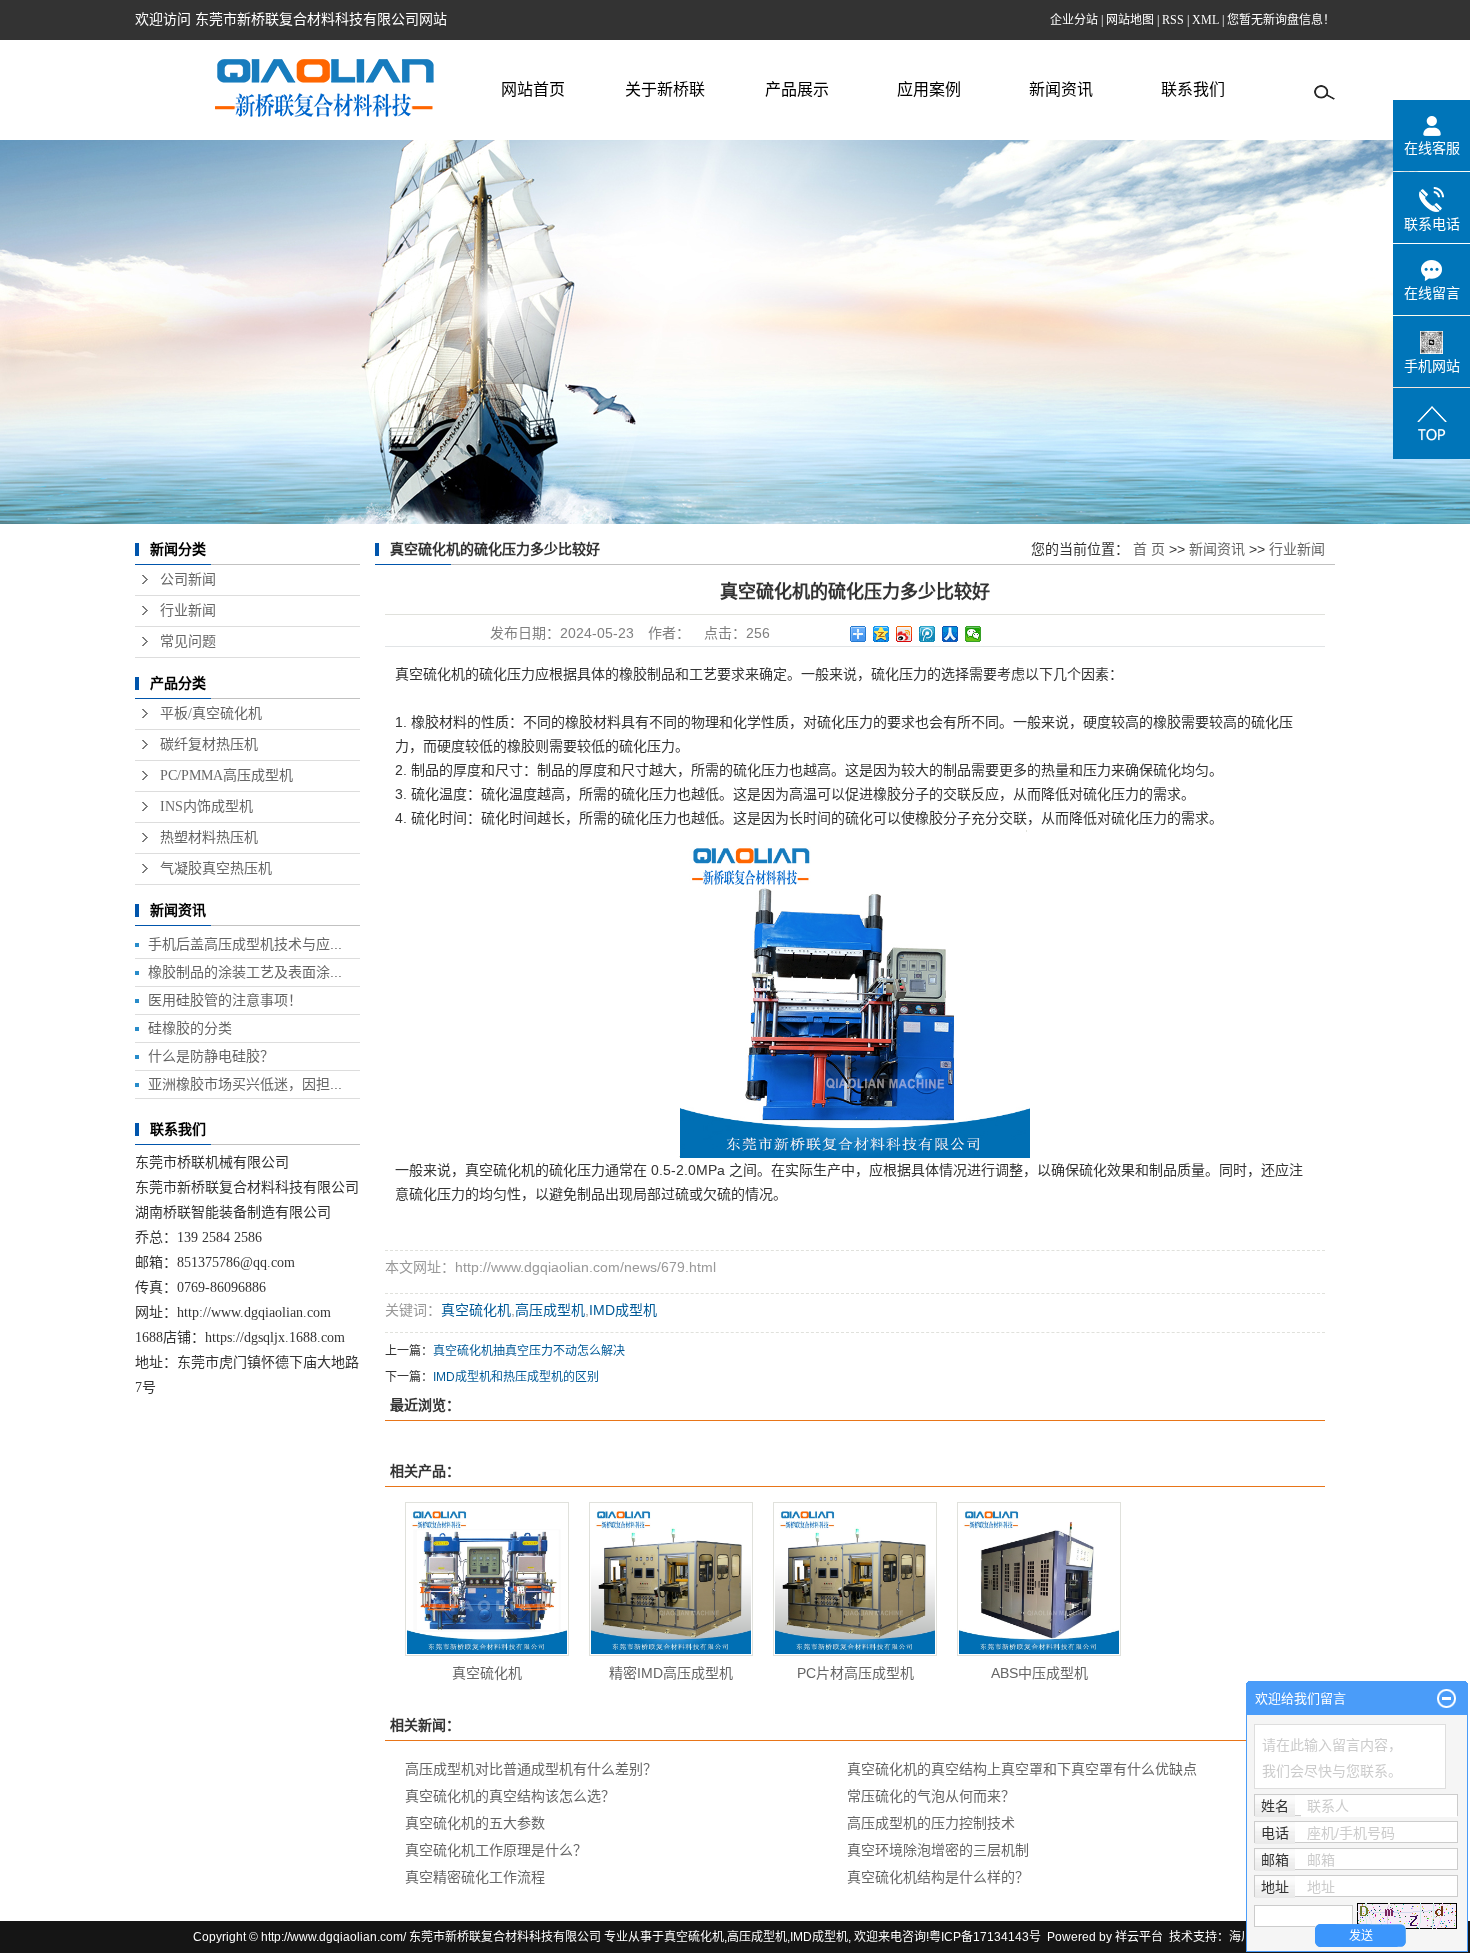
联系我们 (1193, 89)
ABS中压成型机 (1039, 1673)
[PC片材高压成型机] (855, 1579)
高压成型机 (550, 1310)
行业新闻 (188, 610)
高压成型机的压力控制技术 (931, 1823)
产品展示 (797, 89)
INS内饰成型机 (206, 806)
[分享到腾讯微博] (927, 634)
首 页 (1149, 549)
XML (1205, 20)
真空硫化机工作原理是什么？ (496, 1850)
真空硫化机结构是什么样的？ (938, 1877)
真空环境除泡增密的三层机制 (938, 1850)
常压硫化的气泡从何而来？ (931, 1796)
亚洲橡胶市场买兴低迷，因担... (245, 1084)
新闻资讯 (1061, 89)
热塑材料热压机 (209, 837)
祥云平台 (1139, 1937)
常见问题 (188, 641)
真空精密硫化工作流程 (475, 1877)
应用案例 (929, 89)
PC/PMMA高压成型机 (226, 775)
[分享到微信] (973, 634)
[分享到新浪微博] (904, 634)
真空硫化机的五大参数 (475, 1823)
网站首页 (533, 89)
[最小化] (1446, 1699)
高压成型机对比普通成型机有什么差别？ (531, 1769)
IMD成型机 (623, 1310)
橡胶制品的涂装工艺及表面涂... (245, 972)
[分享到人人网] (950, 634)
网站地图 (1130, 20)
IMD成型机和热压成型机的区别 (516, 1377)
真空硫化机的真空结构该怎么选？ (510, 1796)
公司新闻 (188, 579)
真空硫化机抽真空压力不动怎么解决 (529, 1351)
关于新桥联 (665, 89)
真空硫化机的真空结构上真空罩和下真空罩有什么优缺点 (1022, 1769)
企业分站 (1074, 20)
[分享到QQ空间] (881, 634)
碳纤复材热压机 (209, 744)
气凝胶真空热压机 (216, 868)
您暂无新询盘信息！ (1281, 20)
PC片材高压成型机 (855, 1673)
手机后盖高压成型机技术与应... (245, 944)
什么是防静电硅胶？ (211, 1056)
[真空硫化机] (487, 1579)
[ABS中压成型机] (1039, 1579)
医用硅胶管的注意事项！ (225, 1000)
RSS (1173, 20)
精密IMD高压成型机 (671, 1673)
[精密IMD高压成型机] (671, 1579)
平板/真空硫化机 (211, 713)
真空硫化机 (476, 1310)
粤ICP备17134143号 (985, 1937)
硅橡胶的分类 (190, 1028)
